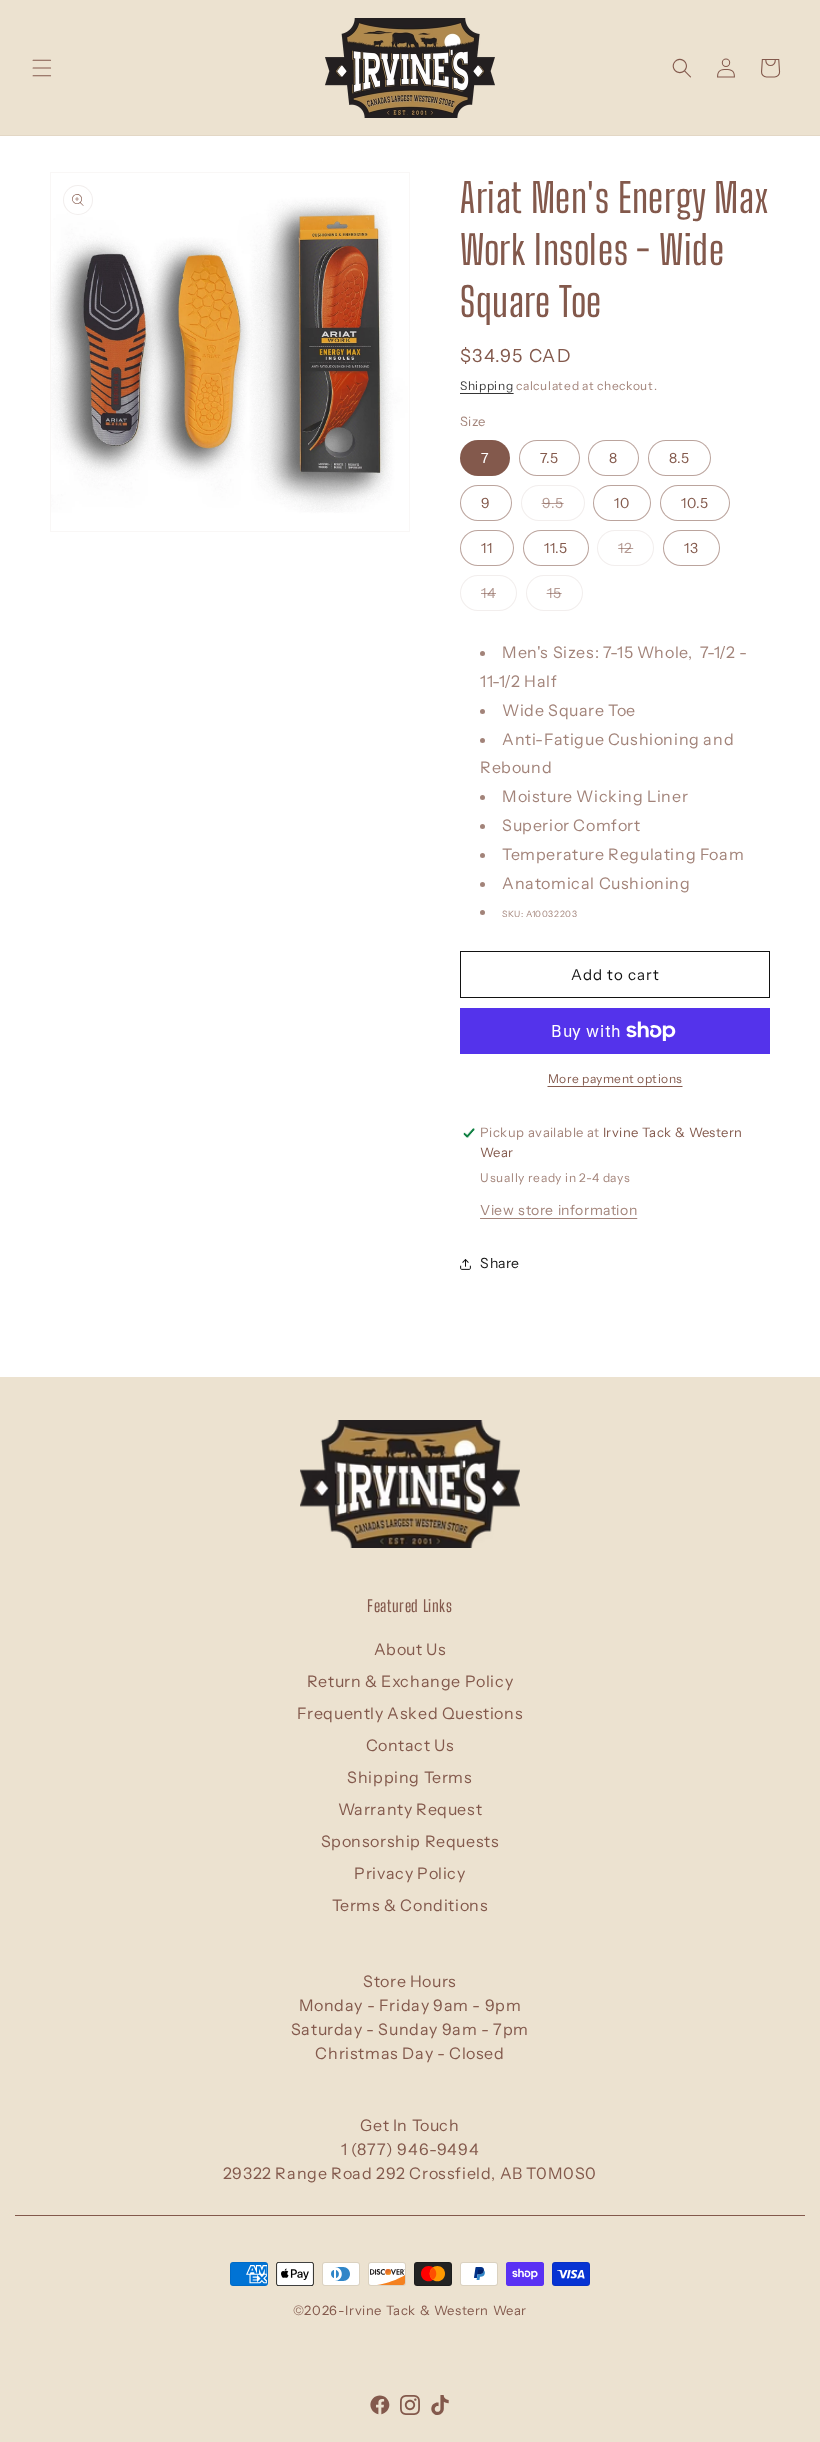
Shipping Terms (409, 1777)
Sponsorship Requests (410, 1841)
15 (565, 597)
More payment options (615, 1078)
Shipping (487, 385)
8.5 (679, 458)
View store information (558, 1210)
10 (622, 503)
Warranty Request (410, 1809)
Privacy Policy (409, 1873)
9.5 (563, 507)
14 (499, 597)
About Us (410, 1649)
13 (691, 548)
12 (636, 552)
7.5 (549, 458)
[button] (42, 68)
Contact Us (410, 1745)
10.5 (695, 503)
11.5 (556, 548)
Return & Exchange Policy (410, 1681)
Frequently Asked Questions (410, 1713)
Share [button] (500, 1263)
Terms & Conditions (410, 1905)
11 (487, 548)
